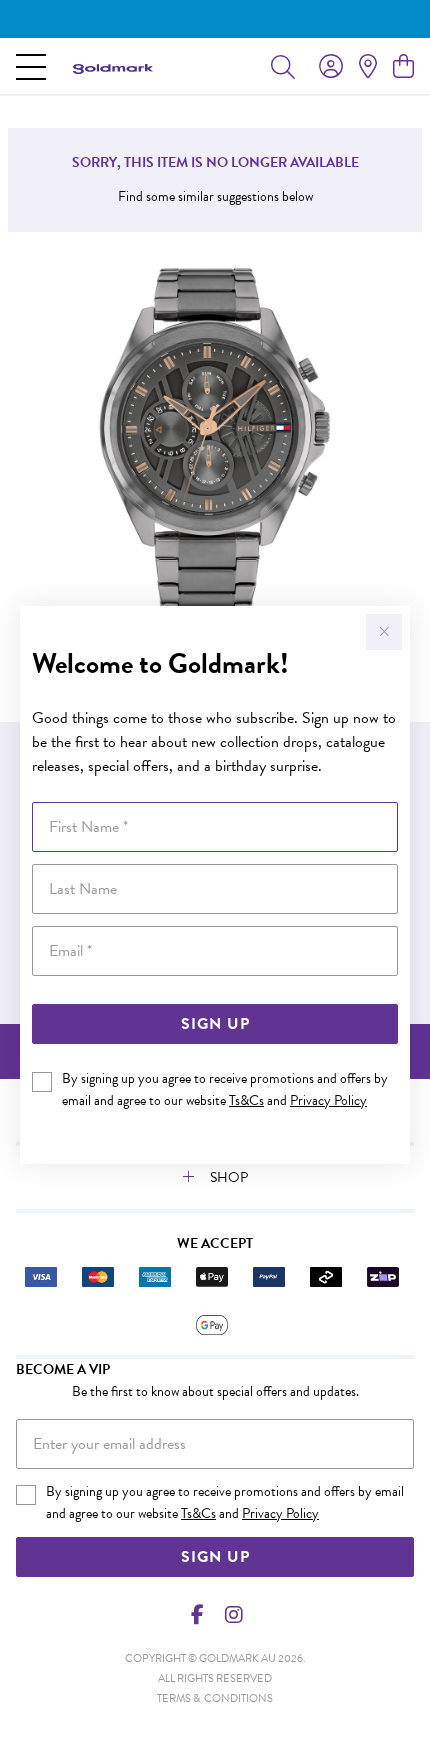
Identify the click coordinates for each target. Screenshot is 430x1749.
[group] (215, 19)
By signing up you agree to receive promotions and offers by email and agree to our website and (225, 1089)
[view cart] (403, 67)
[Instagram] (233, 1615)
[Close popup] (384, 632)
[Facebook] (198, 1615)
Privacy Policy (328, 1100)
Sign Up (215, 1024)
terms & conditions (215, 1698)
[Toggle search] (283, 66)
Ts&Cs (246, 1100)
